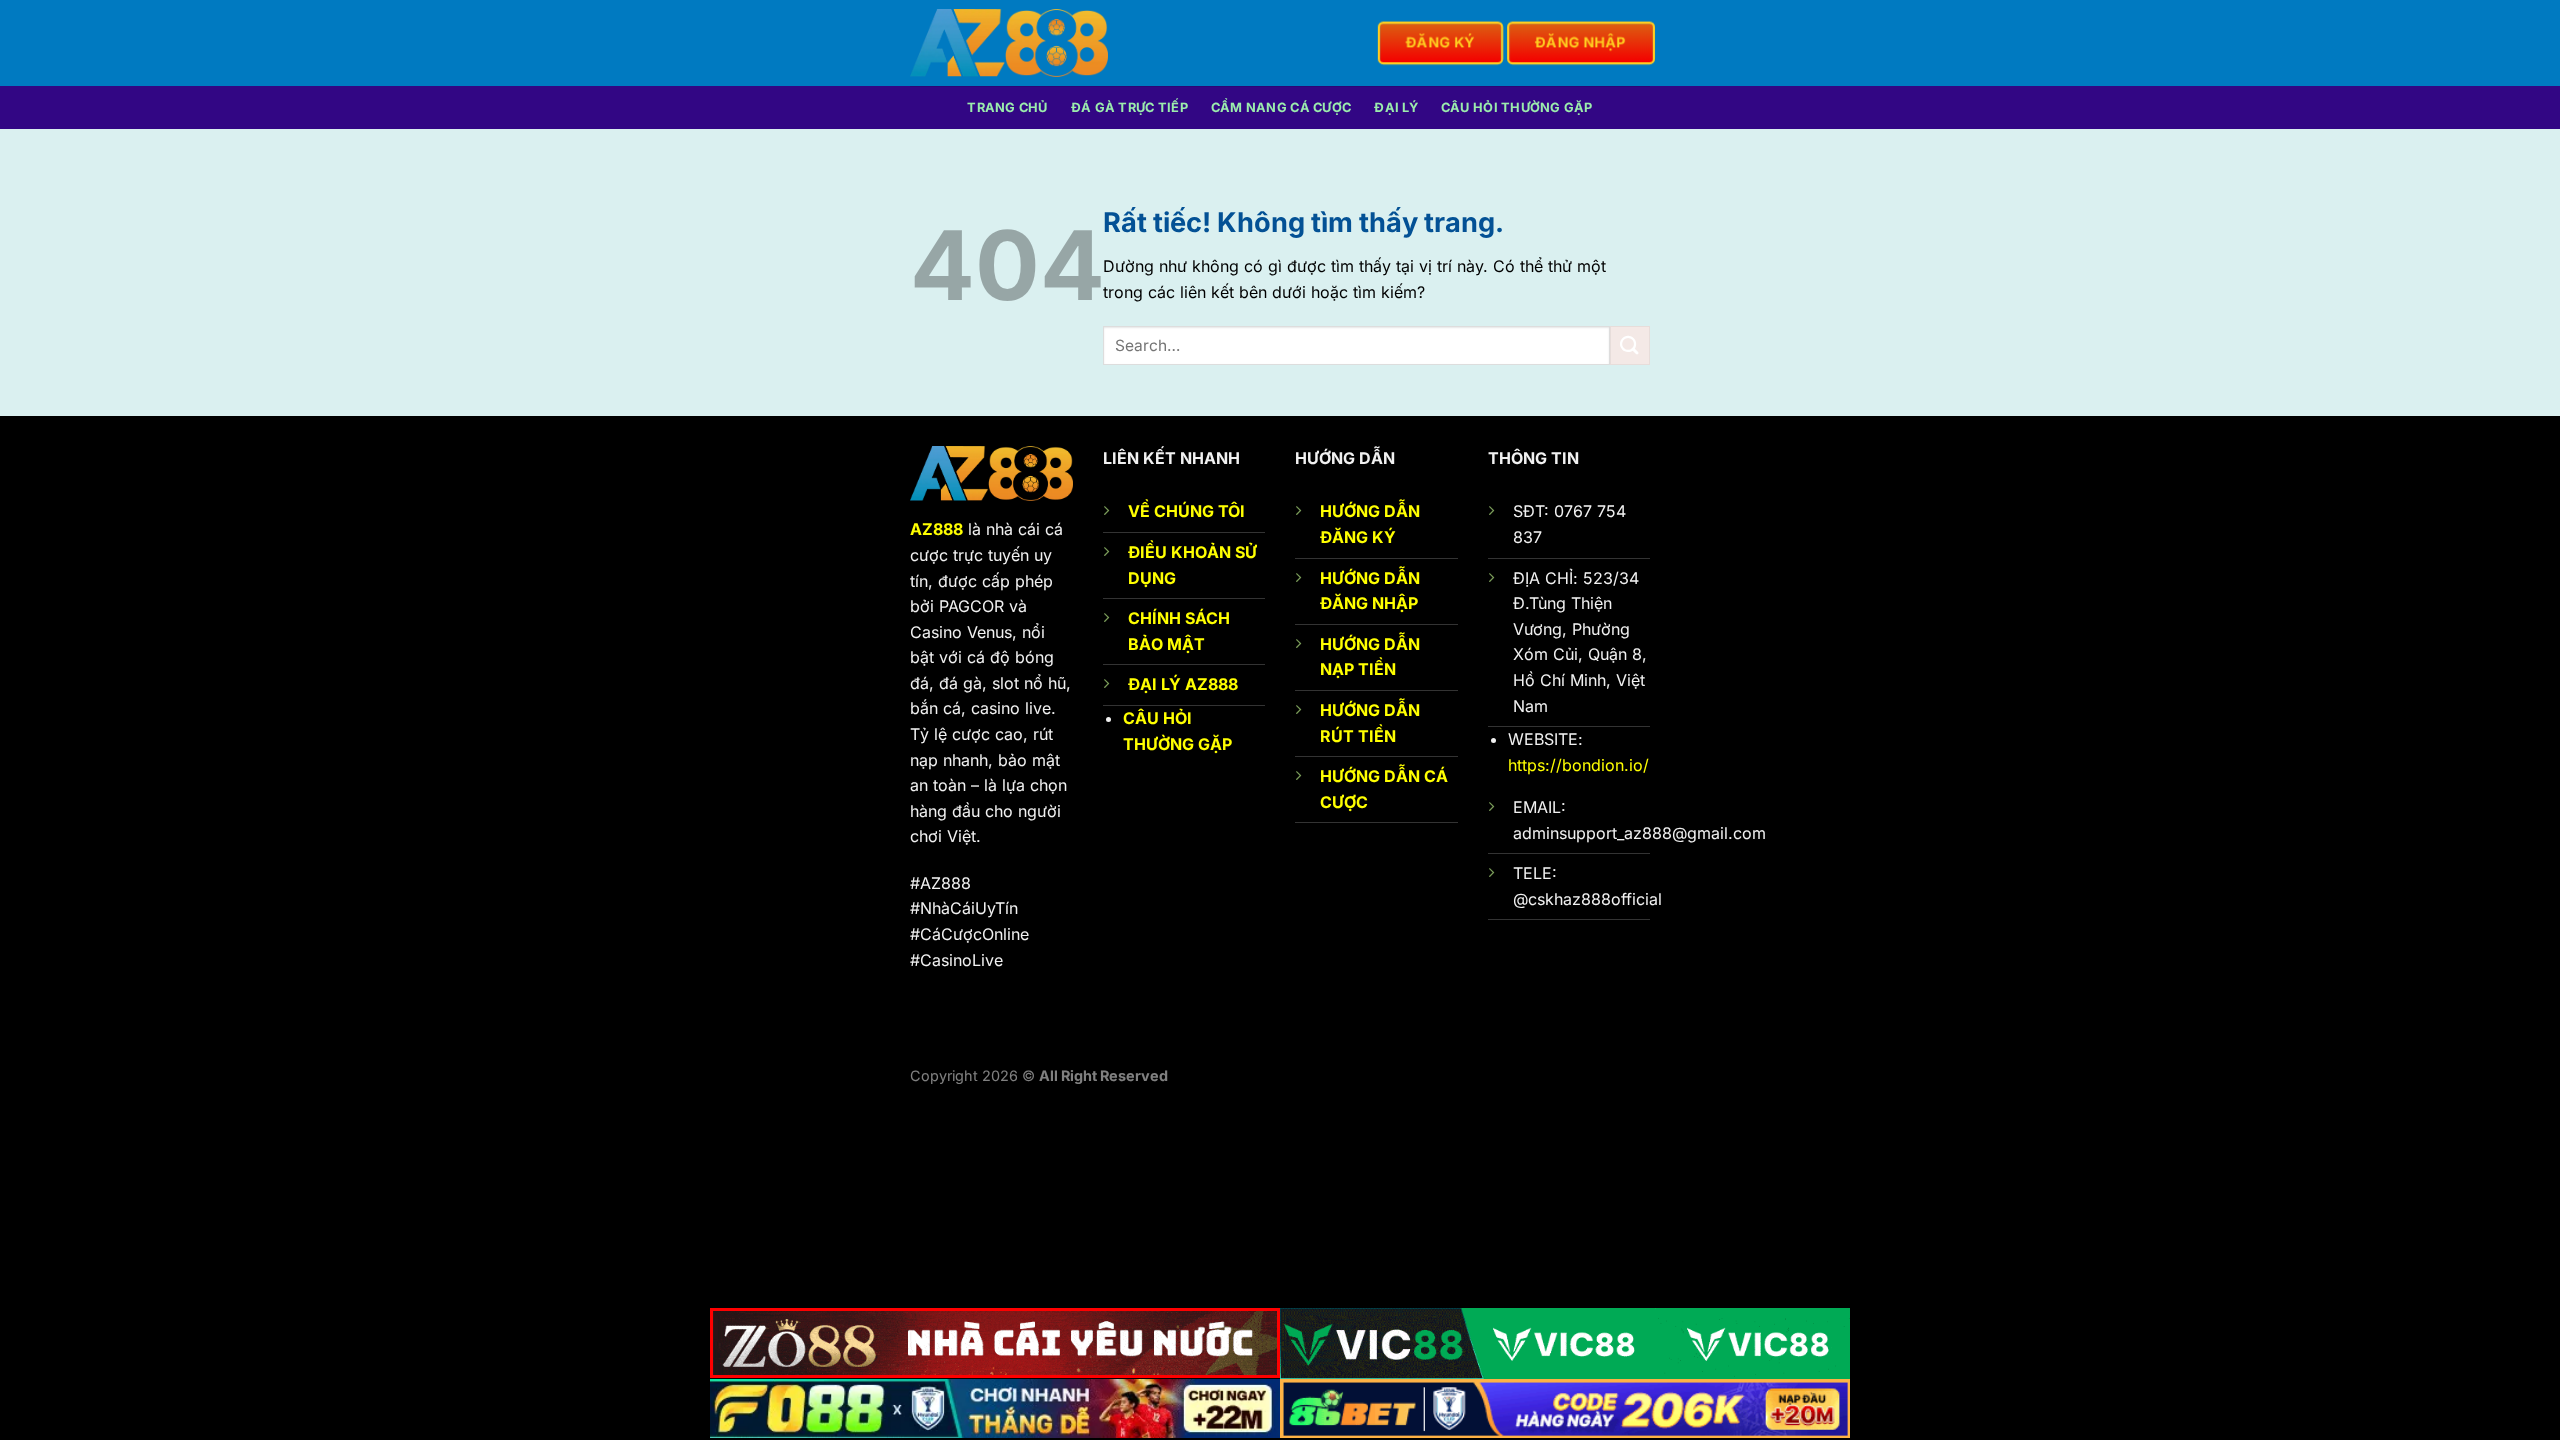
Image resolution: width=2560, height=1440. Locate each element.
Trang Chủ (1007, 107)
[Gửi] (1630, 345)
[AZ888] (1009, 42)
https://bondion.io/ (1578, 765)
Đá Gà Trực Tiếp (1129, 107)
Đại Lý (1396, 107)
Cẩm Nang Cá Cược (1281, 107)
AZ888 (936, 529)
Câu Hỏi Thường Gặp (1517, 107)
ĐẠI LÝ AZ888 (1183, 684)
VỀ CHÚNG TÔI (1186, 511)
